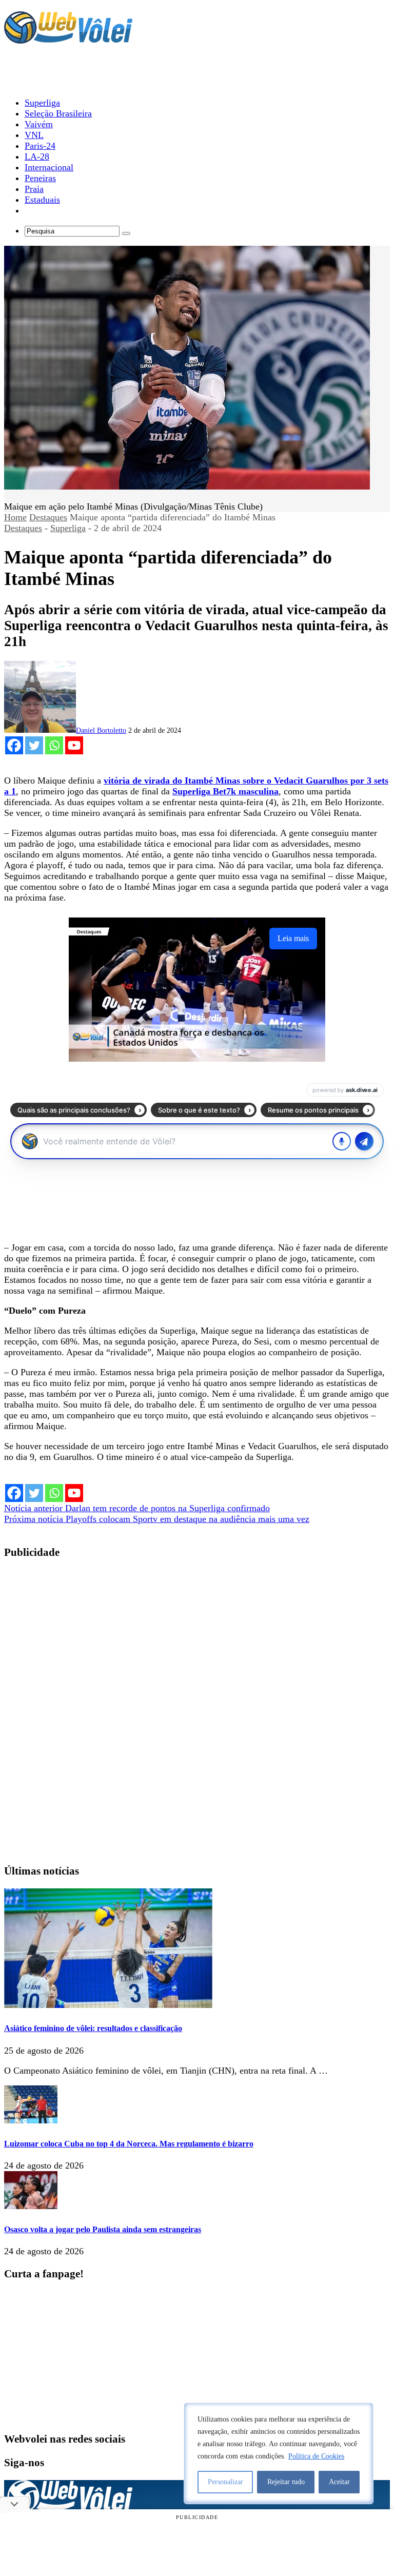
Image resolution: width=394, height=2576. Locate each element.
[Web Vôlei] (68, 39)
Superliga (68, 528)
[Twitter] (34, 745)
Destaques (48, 517)
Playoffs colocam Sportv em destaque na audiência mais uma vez (157, 1519)
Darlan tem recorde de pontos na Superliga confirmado (137, 1508)
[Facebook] (14, 745)
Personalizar (225, 2482)
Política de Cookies (316, 2456)
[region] (279, 2453)
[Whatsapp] (54, 745)
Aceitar (339, 2482)
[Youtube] (74, 745)
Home (15, 517)
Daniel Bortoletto (101, 730)
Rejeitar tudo (286, 2482)
